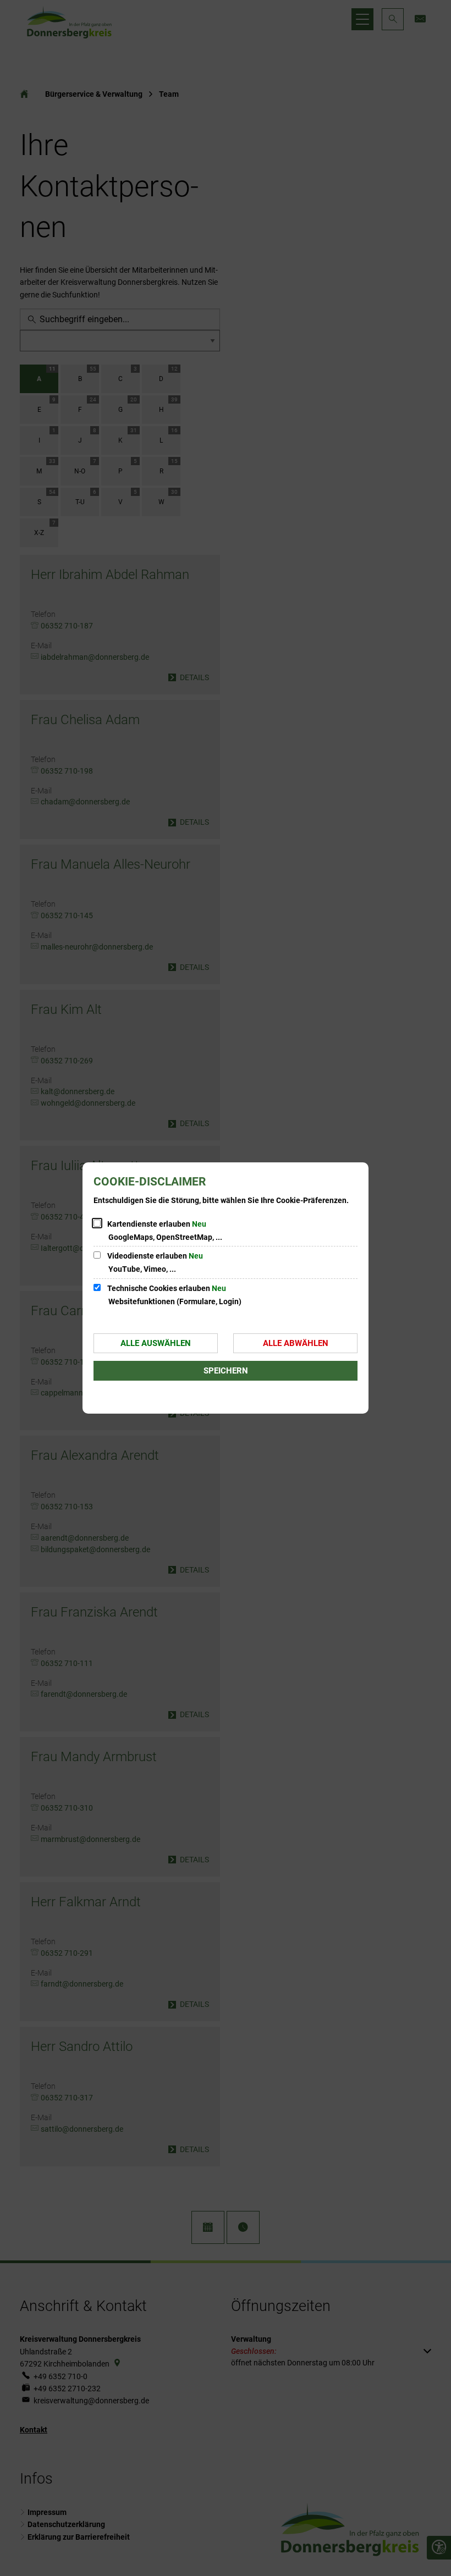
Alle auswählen (156, 1343)
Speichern (226, 1371)
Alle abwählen (296, 1343)
